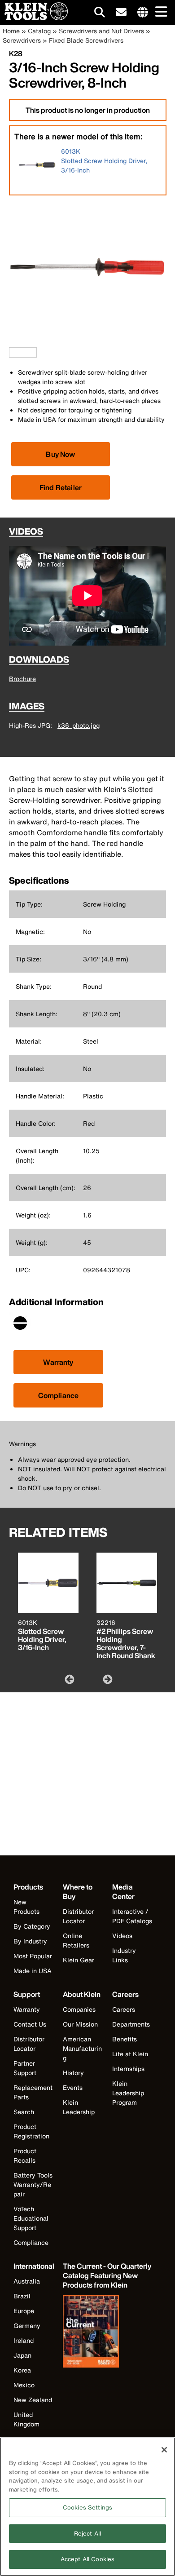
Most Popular (33, 1956)
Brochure (22, 679)
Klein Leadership (79, 2107)
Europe (24, 2311)
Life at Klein (130, 2054)
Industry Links (124, 1955)
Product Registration (31, 2131)
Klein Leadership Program (128, 2093)
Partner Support (25, 2068)
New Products (26, 1907)
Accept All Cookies (87, 2559)
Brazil (22, 2296)
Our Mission (80, 2024)
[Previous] (69, 1679)
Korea (22, 2370)
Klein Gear (79, 1960)
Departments (131, 2024)
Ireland (24, 2340)
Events (73, 2087)
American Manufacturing (82, 2048)
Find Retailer (61, 487)
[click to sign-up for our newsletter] (121, 13)
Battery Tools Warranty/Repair (33, 2184)
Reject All (87, 2534)
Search (24, 2112)
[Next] (107, 1679)
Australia (27, 2281)
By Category (32, 1926)
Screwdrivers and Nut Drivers (101, 31)
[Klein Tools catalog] (108, 2333)
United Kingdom (26, 2419)
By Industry (30, 1941)
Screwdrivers (22, 40)
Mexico (24, 2385)
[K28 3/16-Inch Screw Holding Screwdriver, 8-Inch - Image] (87, 343)
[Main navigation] (159, 12)
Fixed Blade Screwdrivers (86, 40)
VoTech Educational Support (31, 2218)
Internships (128, 2069)
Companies (79, 2009)
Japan (22, 2355)
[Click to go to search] (100, 14)
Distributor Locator (78, 1916)
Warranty (58, 1362)
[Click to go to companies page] (143, 13)
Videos (122, 1936)
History (73, 2073)
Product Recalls (25, 2156)
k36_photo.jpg (79, 725)
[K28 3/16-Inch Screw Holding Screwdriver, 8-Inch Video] (11, 352)
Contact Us (30, 2024)
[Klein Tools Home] (34, 18)
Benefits (125, 2039)
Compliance (59, 1395)
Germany (27, 2326)
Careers (124, 2009)
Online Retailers (76, 1940)
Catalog (39, 31)
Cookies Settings (87, 2507)
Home (11, 31)
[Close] (164, 2450)
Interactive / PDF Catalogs (132, 1916)
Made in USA (33, 1971)
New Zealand (33, 2400)
